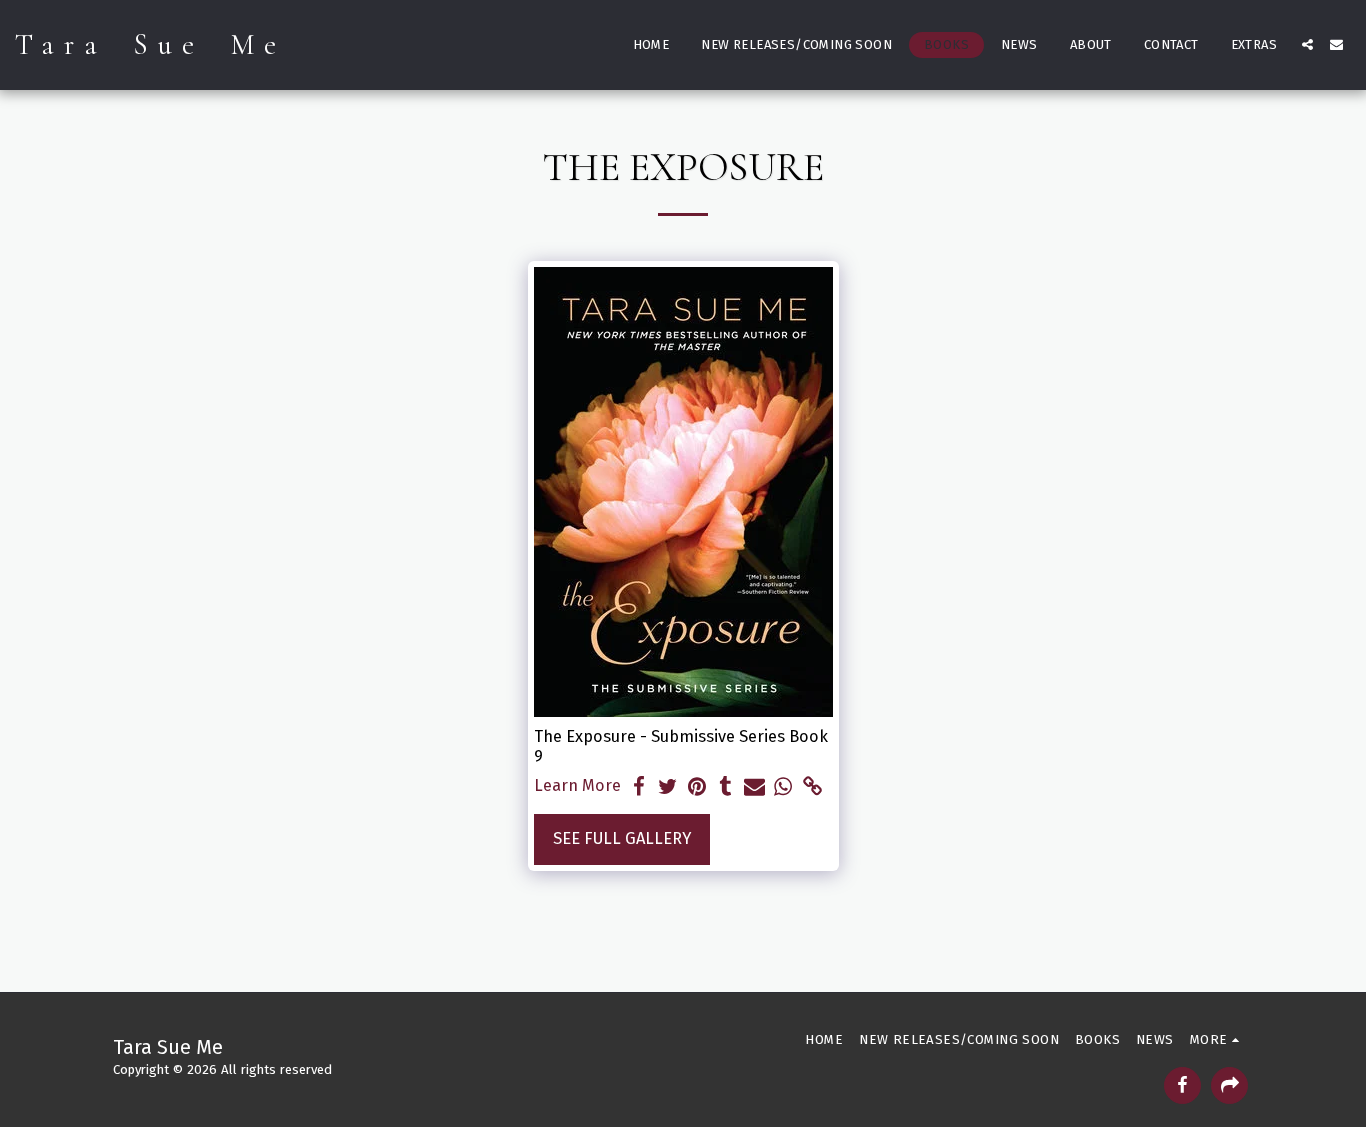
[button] (1307, 44)
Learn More (577, 785)
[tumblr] (725, 787)
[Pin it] (697, 787)
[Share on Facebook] (639, 787)
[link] (812, 787)
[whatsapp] (783, 787)
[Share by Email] (754, 787)
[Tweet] (668, 787)
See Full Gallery (622, 838)
